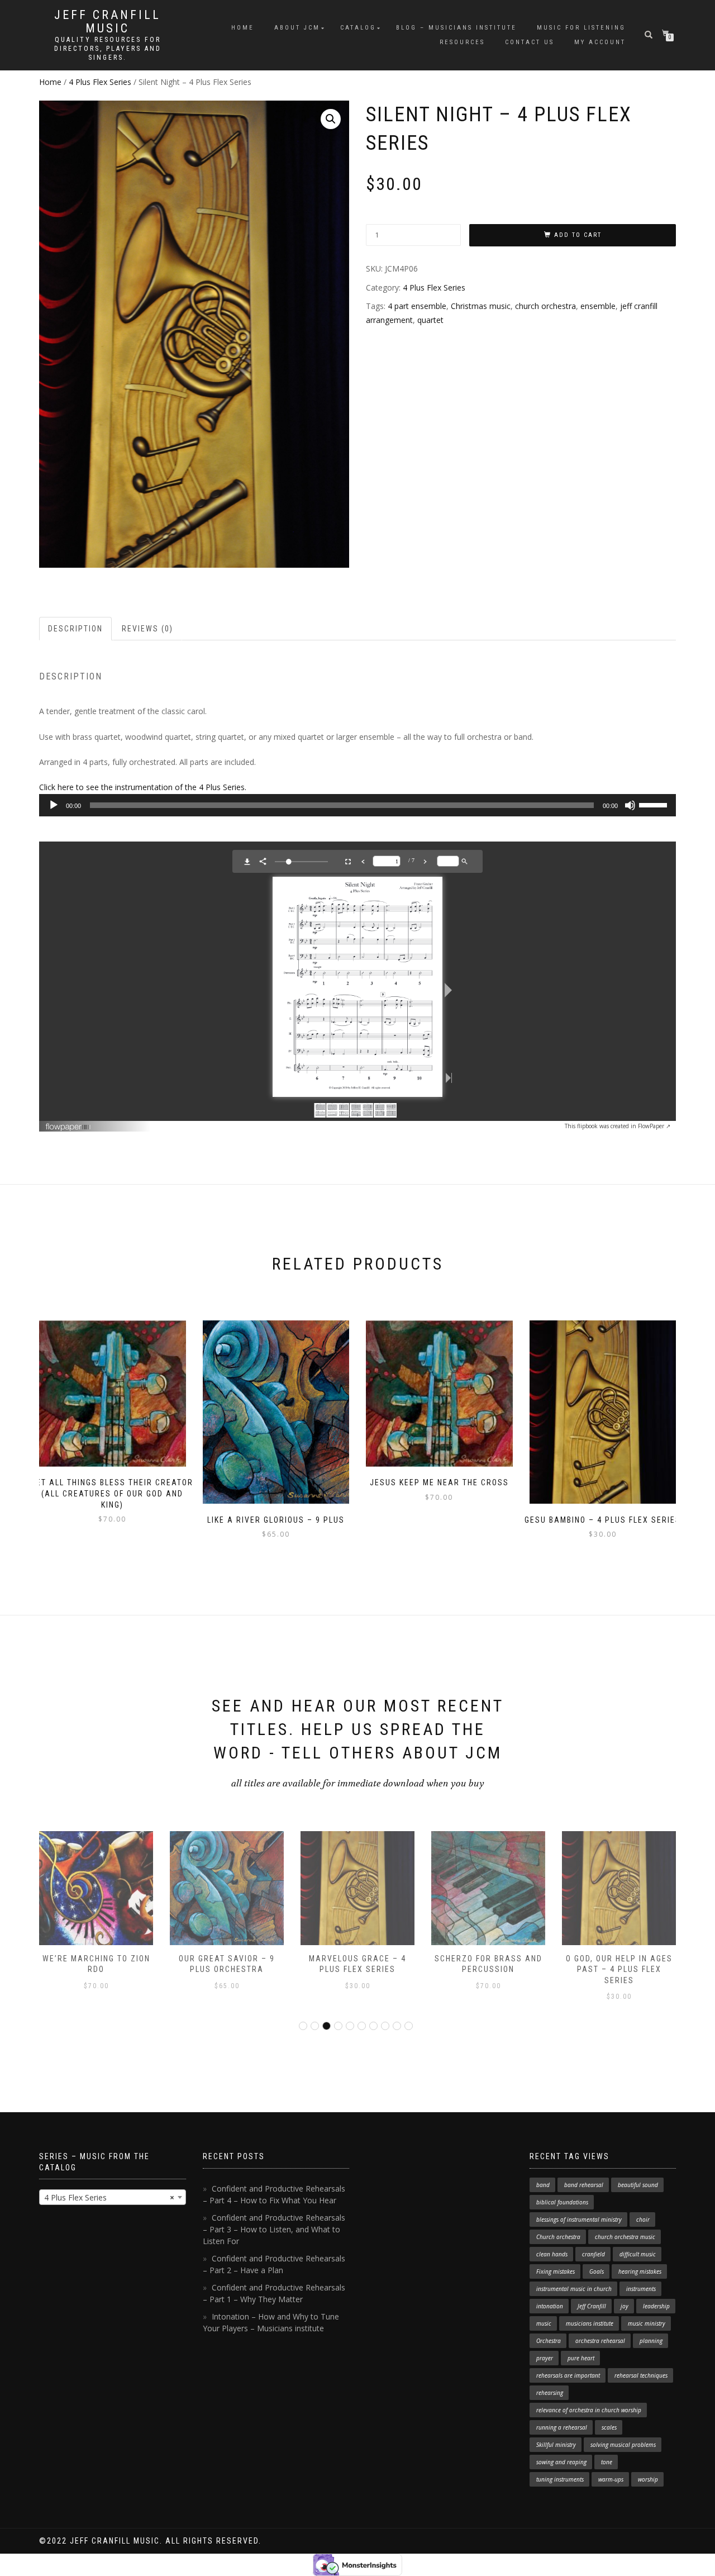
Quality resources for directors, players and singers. (108, 49)
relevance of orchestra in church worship (589, 2410)
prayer (545, 2358)
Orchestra (549, 2341)
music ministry (647, 2323)
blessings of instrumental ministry (579, 2219)
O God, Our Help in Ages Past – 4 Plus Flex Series (619, 1969)
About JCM (297, 28)
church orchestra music (625, 2237)
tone (607, 2462)
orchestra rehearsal (600, 2341)
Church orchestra (558, 2237)
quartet (430, 320)
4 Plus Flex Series (100, 82)
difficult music (638, 2254)
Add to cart (578, 235)
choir (643, 2219)
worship (648, 2479)
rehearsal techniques (641, 2375)
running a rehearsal (562, 2427)
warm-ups (611, 2479)
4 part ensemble (417, 306)
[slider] (655, 804)
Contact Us (530, 42)
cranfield (594, 2254)
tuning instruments (560, 2479)
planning (651, 2341)
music (544, 2323)
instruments (641, 2289)
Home (243, 28)
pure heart (581, 2358)
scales (609, 2427)
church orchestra (545, 306)
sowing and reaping (561, 2462)
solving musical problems (623, 2445)
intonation (550, 2306)
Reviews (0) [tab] (147, 629)
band (543, 2185)
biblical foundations (562, 2202)
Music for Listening (581, 28)
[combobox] (113, 2197)
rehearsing (550, 2393)
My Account (600, 42)
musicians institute (590, 2323)
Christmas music (481, 306)
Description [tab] (75, 629)
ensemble (598, 306)
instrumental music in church (574, 2289)
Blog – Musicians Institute (456, 28)
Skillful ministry (556, 2445)
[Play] (54, 805)
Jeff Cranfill (592, 2306)
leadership (656, 2306)
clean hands (552, 2254)
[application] (357, 805)
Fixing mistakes (556, 2271)
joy (625, 2306)
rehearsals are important (568, 2375)
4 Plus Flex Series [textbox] (109, 2197)
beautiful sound (638, 2185)
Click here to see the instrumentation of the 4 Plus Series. (143, 787)
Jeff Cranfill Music (108, 22)
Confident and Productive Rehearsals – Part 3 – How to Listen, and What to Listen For (274, 2229)
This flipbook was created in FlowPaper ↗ (618, 1126)
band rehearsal (584, 2185)
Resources (462, 42)
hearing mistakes (640, 2271)
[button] (331, 119)
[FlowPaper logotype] (68, 1123)
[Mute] (630, 805)
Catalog (358, 28)
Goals (597, 2271)
